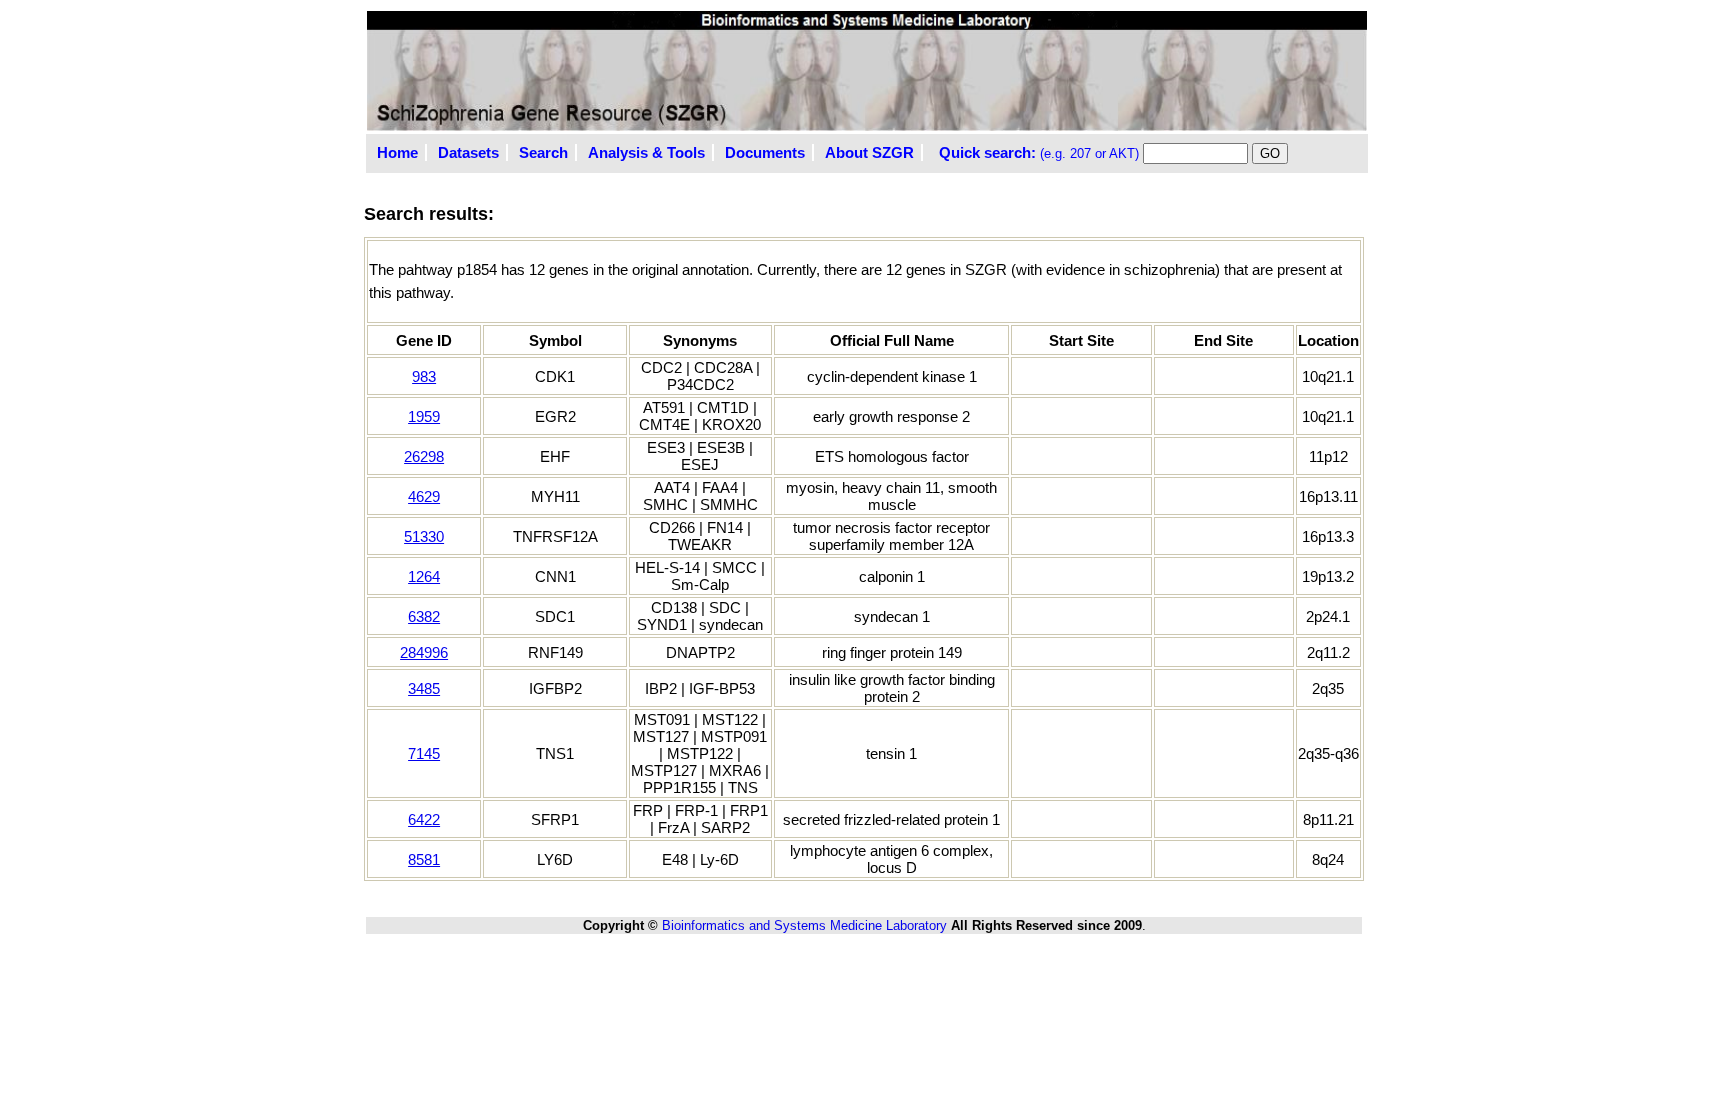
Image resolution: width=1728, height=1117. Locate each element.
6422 (424, 819)
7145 (424, 753)
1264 (424, 576)
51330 (424, 536)
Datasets (468, 152)
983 (424, 376)
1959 (424, 416)
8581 (424, 859)
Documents (765, 152)
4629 (424, 496)
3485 (424, 688)
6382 (424, 616)
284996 (424, 652)
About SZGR (869, 152)
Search (543, 152)
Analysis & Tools (646, 152)
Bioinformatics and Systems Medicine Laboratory (804, 925)
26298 (424, 456)
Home (397, 152)
